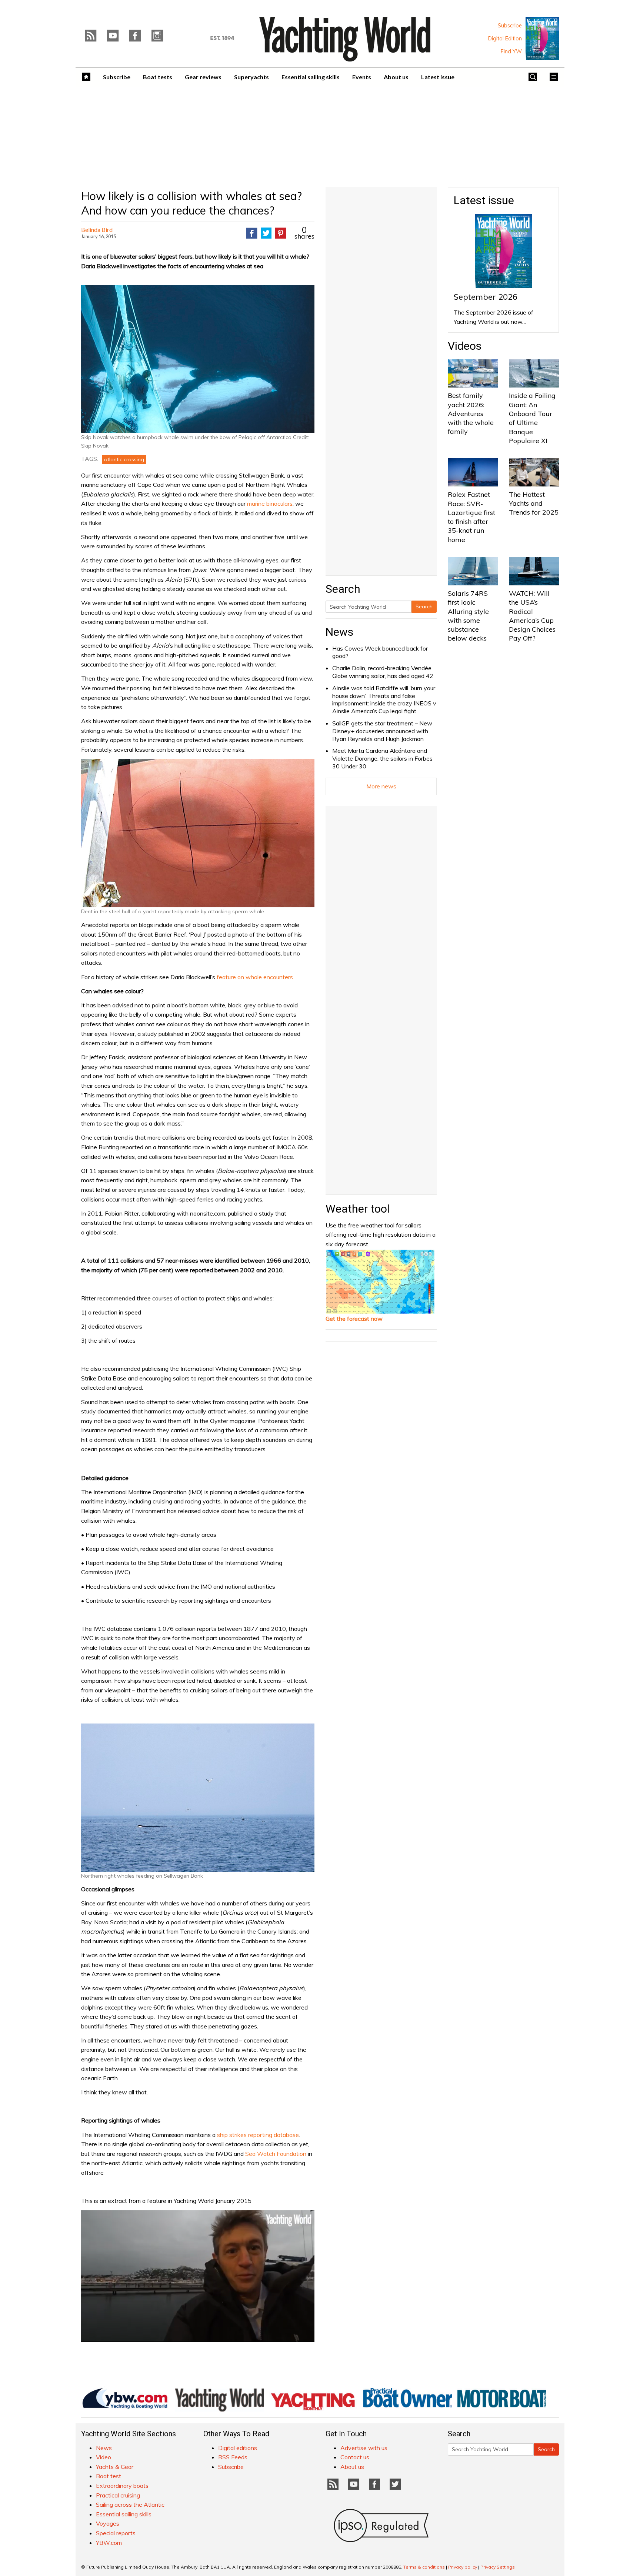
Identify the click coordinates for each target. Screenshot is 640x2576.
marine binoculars (270, 503)
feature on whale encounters (255, 977)
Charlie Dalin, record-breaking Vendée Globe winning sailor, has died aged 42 (383, 672)
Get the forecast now (354, 1319)
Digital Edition (505, 39)
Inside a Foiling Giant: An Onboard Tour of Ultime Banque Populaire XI (532, 418)
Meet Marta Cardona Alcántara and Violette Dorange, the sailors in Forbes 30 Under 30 (382, 758)
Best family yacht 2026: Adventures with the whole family (471, 413)
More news (381, 786)
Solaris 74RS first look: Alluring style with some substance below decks (468, 616)
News (339, 632)
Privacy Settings (498, 2567)
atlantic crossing (124, 459)
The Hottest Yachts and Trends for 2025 (534, 503)
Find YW (511, 51)
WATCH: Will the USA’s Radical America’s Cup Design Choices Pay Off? (532, 616)
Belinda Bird (97, 230)
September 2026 (486, 297)
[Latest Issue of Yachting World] (542, 39)
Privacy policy (463, 2567)
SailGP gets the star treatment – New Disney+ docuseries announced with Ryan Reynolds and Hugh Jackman (382, 731)
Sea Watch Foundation (276, 2154)
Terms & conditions (424, 2567)
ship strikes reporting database (258, 2135)
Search (424, 606)
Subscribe (510, 26)
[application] (198, 2276)
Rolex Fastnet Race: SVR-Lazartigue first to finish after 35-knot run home (471, 517)
